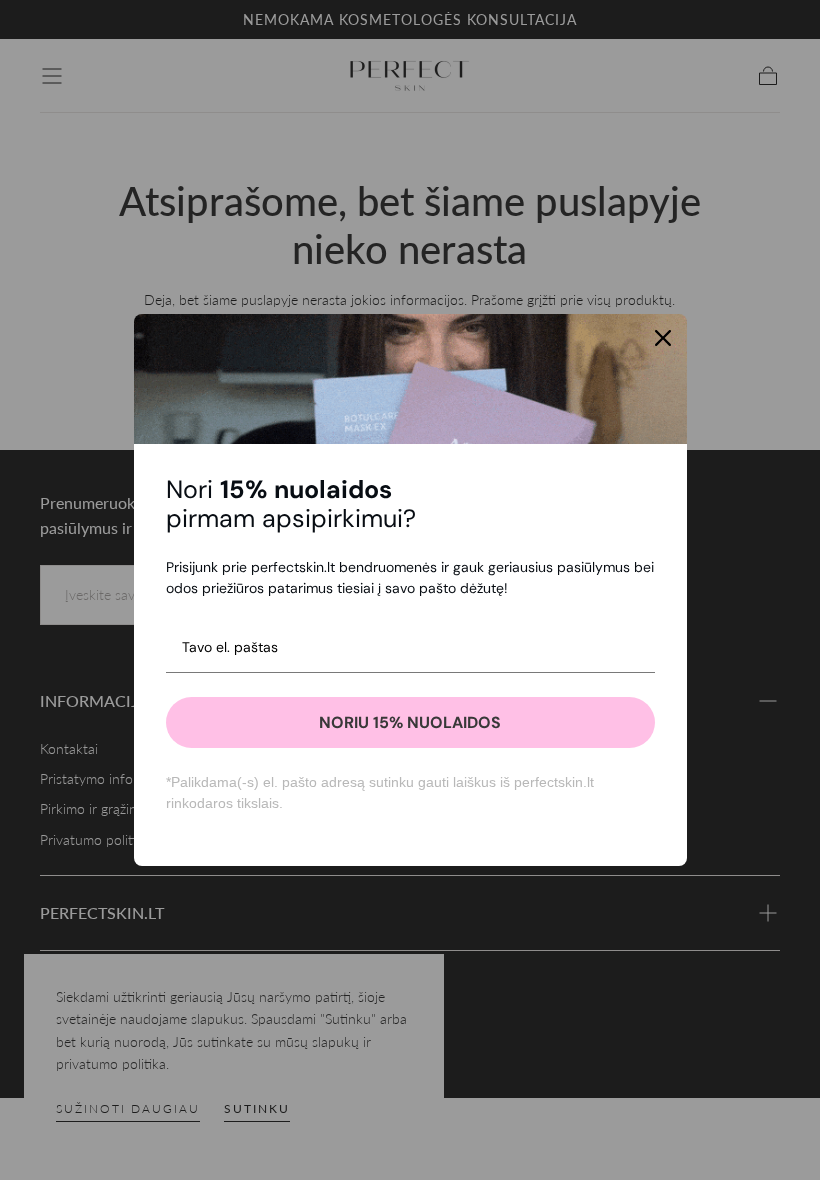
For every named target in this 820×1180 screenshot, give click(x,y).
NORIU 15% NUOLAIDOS (410, 722)
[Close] (663, 338)
